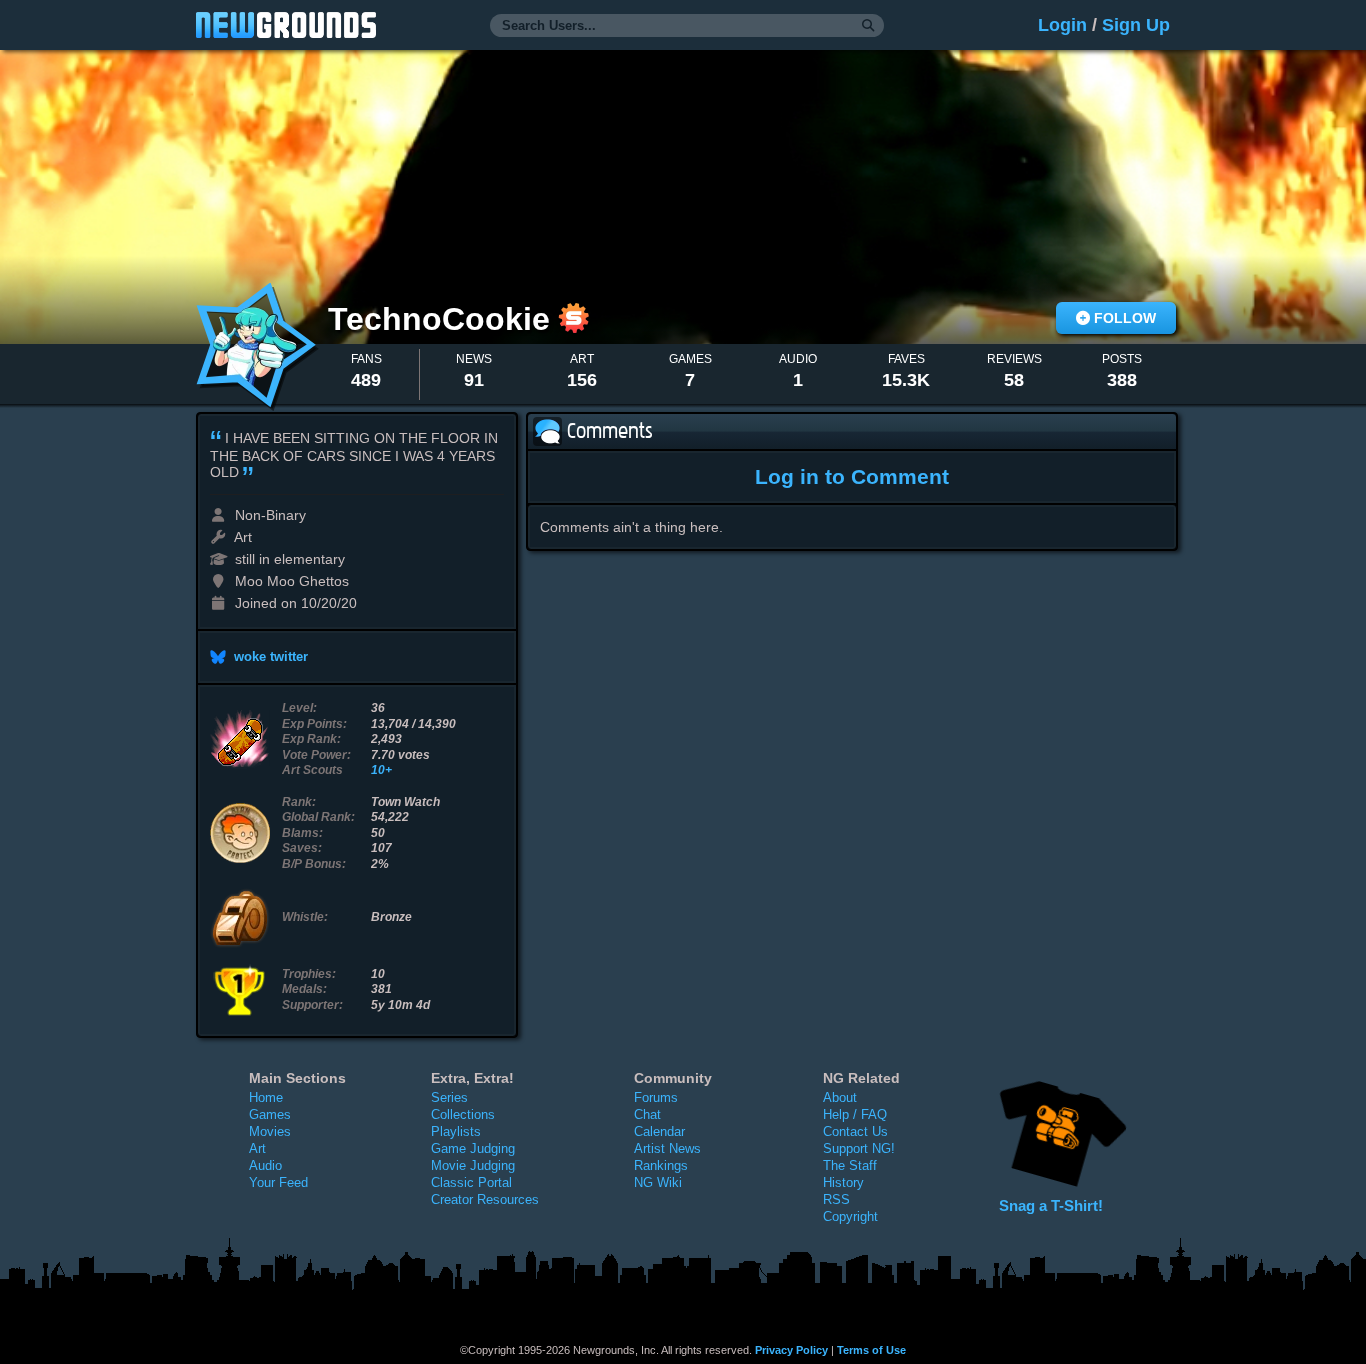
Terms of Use (871, 1350)
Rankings (661, 1165)
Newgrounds (286, 25)
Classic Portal (471, 1182)
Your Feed (278, 1182)
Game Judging (473, 1148)
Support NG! (859, 1148)
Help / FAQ (855, 1114)
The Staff (850, 1165)
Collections (463, 1114)
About (840, 1097)
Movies (270, 1131)
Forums (656, 1097)
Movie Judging (473, 1165)
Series (449, 1097)
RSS (836, 1199)
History (843, 1182)
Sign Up (1136, 25)
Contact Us (855, 1131)
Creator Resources (485, 1199)
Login (1062, 25)
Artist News (667, 1148)
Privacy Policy (791, 1350)
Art (257, 1148)
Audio (265, 1165)
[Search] (868, 26)
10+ (381, 770)
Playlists (456, 1131)
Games (270, 1114)
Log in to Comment (852, 476)
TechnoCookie (443, 319)
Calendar (659, 1131)
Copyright (850, 1216)
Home (266, 1097)
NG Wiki (658, 1182)
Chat (647, 1114)
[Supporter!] (574, 328)
